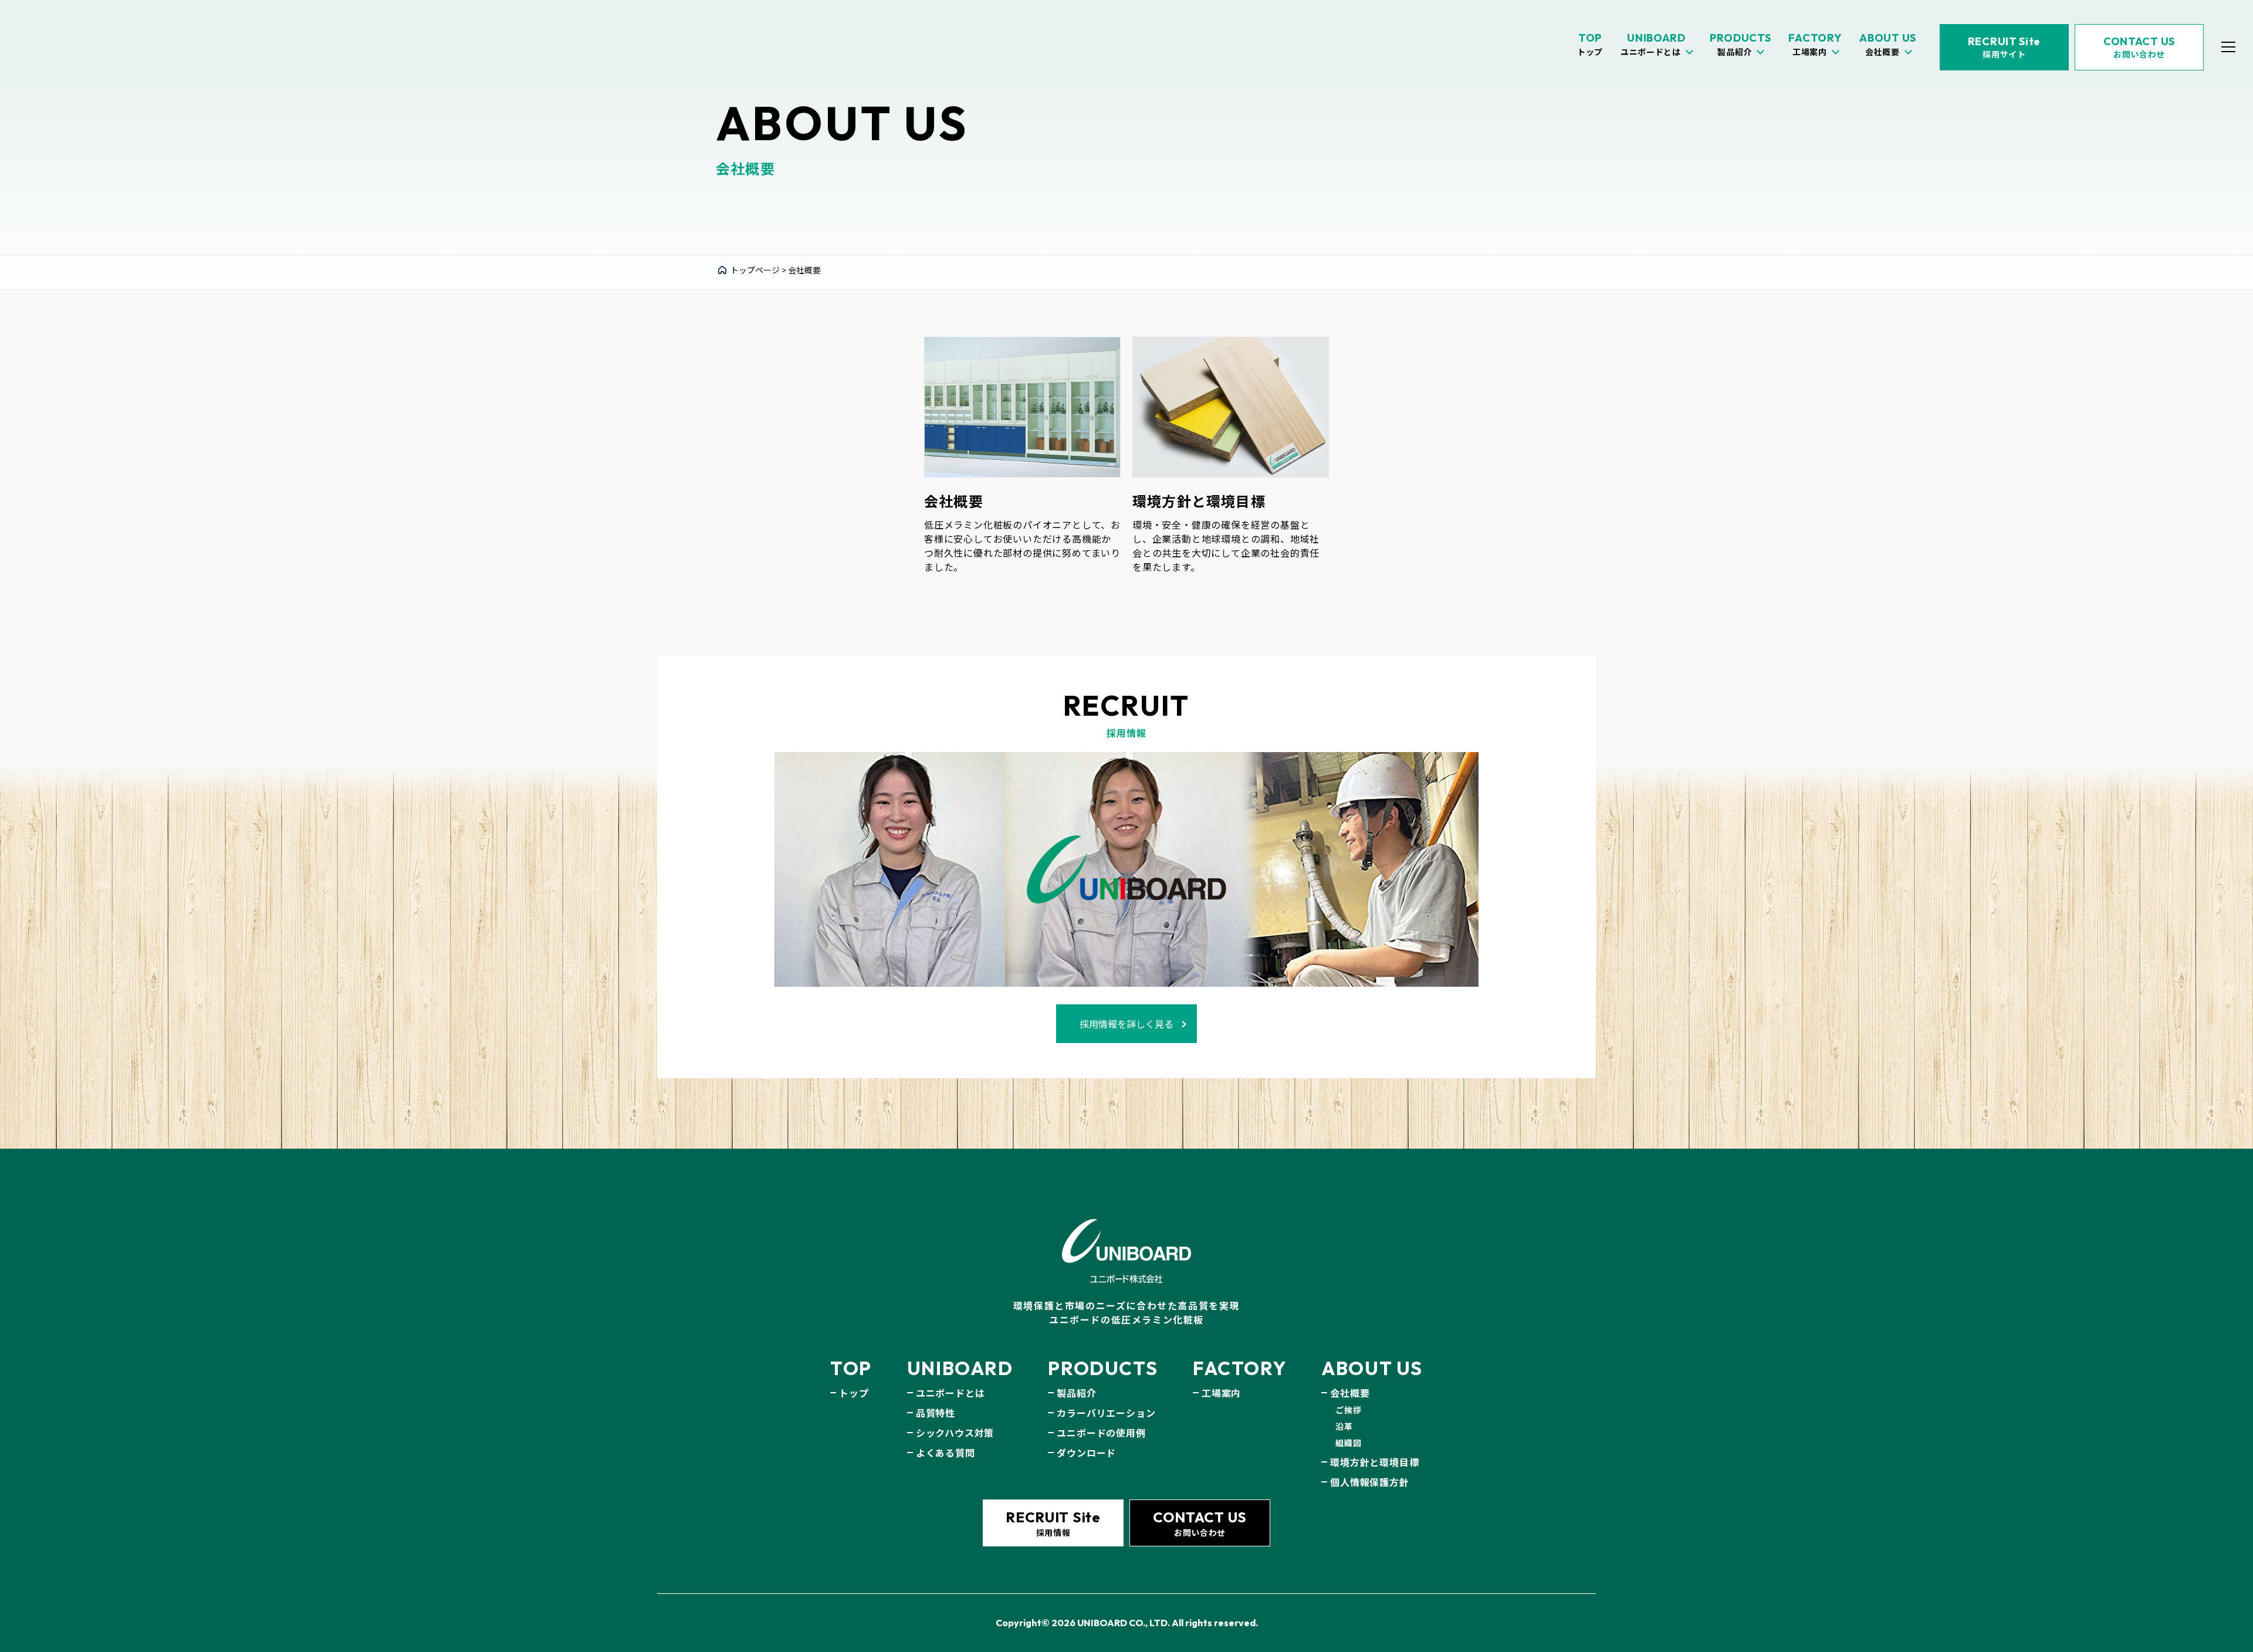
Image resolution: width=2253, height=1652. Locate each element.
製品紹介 (1076, 1393)
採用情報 (1053, 1523)
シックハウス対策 (955, 1433)
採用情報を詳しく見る (1126, 1024)
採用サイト (2004, 47)
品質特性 (936, 1413)
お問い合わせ (2139, 47)
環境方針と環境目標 (1374, 1462)
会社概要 (1350, 1393)
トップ (854, 1393)
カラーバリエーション (1106, 1413)
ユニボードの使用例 (1101, 1433)
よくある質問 (945, 1453)
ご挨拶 (1348, 1410)
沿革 (1344, 1426)
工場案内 (1221, 1393)
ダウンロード (1086, 1453)
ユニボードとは (950, 1393)
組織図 (1348, 1443)
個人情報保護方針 (1369, 1482)
